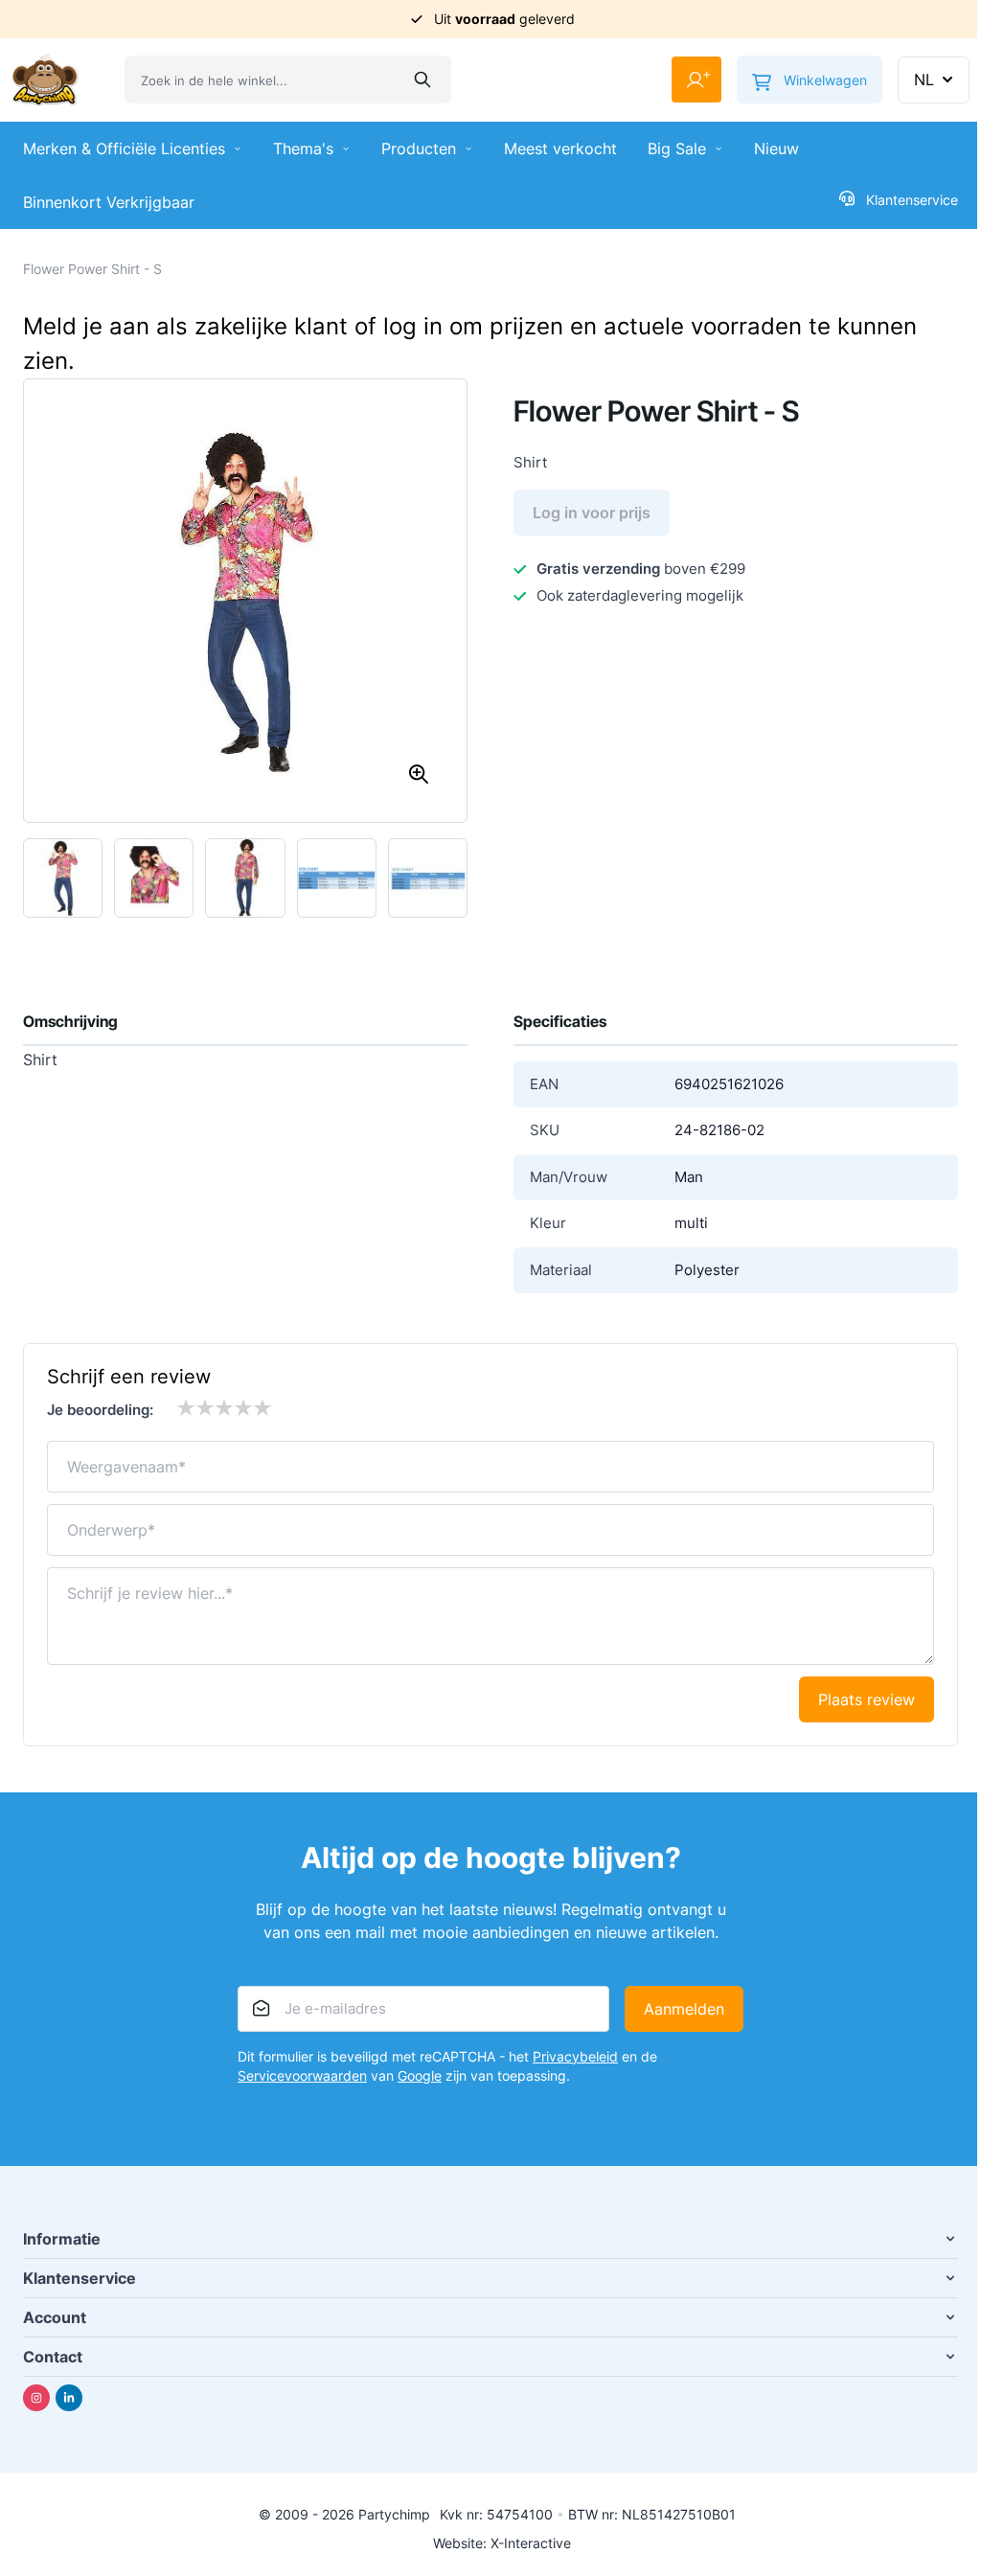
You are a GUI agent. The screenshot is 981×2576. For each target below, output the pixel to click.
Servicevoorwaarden (302, 2075)
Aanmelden (684, 2009)
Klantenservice (912, 200)
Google (420, 2075)
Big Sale (677, 148)
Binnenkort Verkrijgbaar (109, 202)
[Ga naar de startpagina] (45, 80)
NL (924, 80)
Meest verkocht (560, 148)
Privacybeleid (575, 2056)
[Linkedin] (69, 2398)
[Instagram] (36, 2398)
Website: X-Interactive (502, 2543)
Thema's (303, 148)
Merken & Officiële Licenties (124, 148)
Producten (419, 148)
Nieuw (776, 148)
